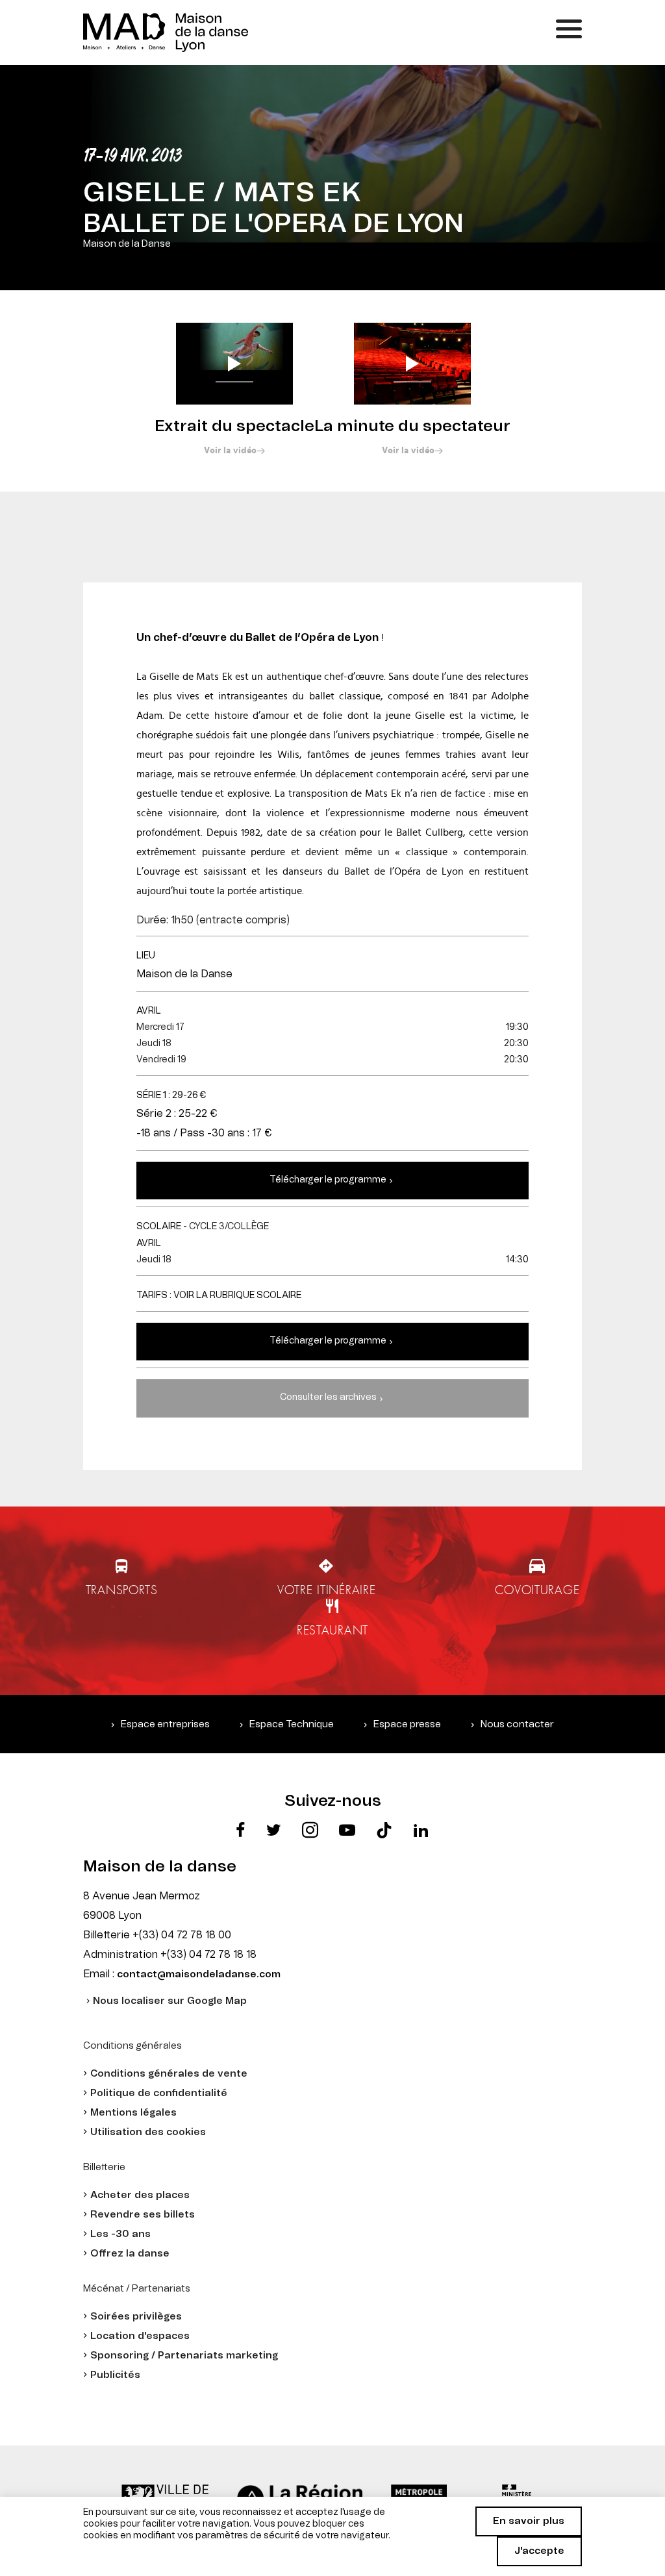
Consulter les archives (328, 1397)
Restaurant (332, 1630)
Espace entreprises (165, 1724)
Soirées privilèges (136, 2317)
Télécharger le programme (328, 1180)
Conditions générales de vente (169, 2074)
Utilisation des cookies (148, 2132)
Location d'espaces (140, 2336)
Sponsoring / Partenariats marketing (184, 2356)
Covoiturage (537, 1590)
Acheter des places (140, 2195)
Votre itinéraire (327, 1590)
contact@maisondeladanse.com (199, 1974)
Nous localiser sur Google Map (170, 2001)
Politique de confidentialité (159, 2093)
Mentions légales (133, 2113)
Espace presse (407, 1724)
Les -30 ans (120, 2234)
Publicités (115, 2375)
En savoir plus (529, 2521)
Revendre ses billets (143, 2215)
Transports (122, 1590)
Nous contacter (517, 1724)
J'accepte (539, 2551)
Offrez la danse (130, 2254)
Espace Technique (292, 1724)
